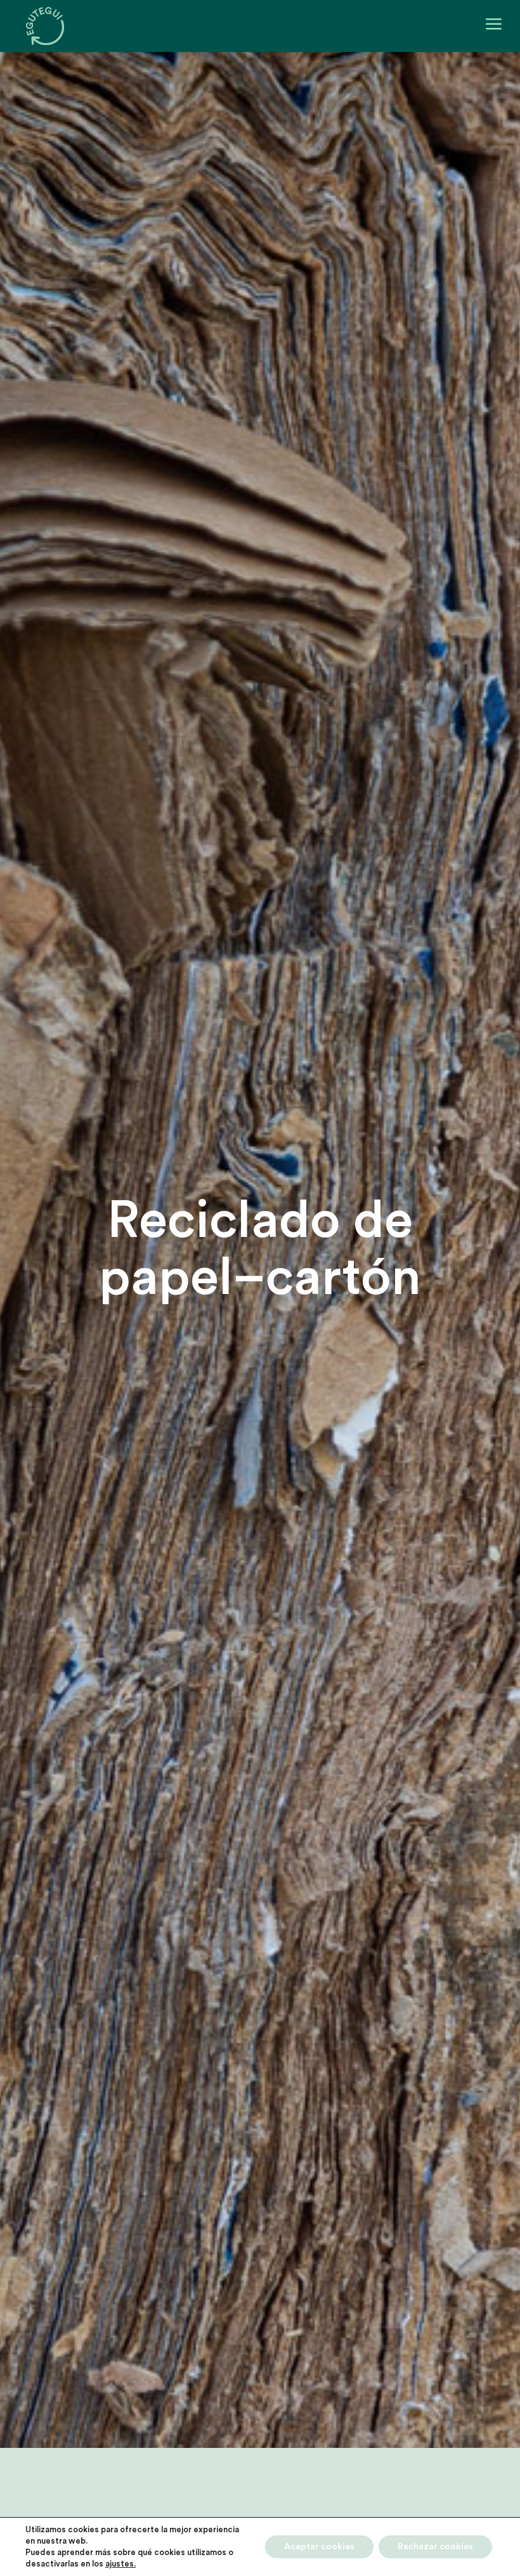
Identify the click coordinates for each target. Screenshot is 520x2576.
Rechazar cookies (435, 2547)
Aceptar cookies (319, 2547)
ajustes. (120, 2564)
